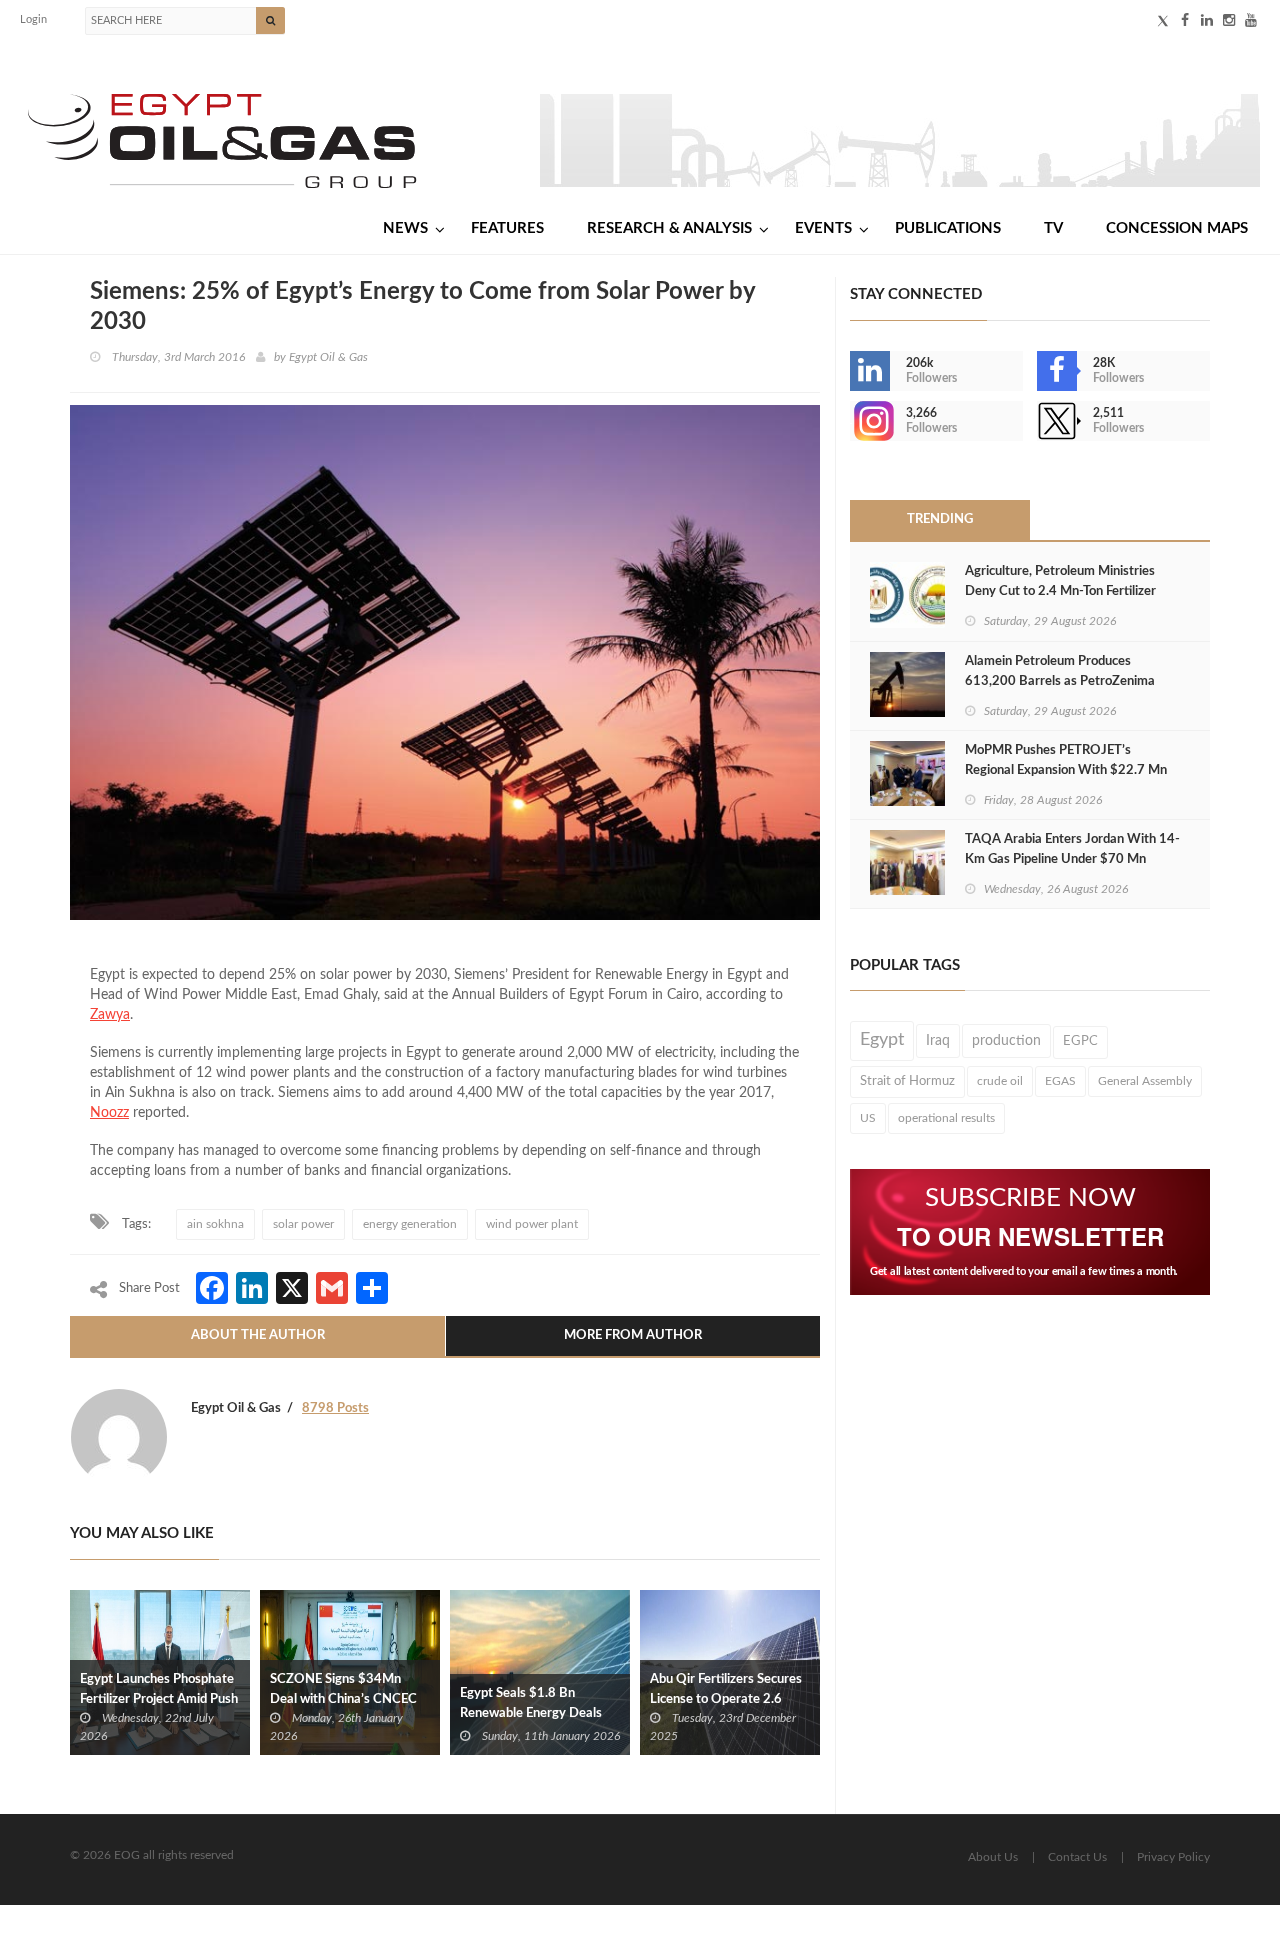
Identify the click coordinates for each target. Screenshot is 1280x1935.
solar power (303, 1224)
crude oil (1000, 1081)
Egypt (882, 1040)
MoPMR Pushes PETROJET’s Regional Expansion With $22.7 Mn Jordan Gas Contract (1066, 770)
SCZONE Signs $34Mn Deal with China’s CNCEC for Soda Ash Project (343, 1699)
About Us (993, 1857)
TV (1053, 228)
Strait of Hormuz (907, 1081)
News (405, 228)
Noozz (109, 1113)
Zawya (110, 1015)
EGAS (1060, 1081)
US (868, 1118)
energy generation (410, 1224)
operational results (946, 1118)
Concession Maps (1177, 228)
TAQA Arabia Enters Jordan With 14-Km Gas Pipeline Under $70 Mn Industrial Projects (1072, 859)
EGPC (1080, 1041)
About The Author (258, 1335)
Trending (940, 519)
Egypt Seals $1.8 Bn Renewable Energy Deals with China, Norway (531, 1713)
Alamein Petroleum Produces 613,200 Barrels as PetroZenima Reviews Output (1060, 681)
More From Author (633, 1335)
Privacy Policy (1173, 1857)
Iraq (938, 1041)
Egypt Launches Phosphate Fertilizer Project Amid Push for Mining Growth (159, 1699)
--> (852, 421)
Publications (948, 228)
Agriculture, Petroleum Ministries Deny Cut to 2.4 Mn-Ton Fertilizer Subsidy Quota (1060, 591)
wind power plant (532, 1224)
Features (507, 228)
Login (33, 19)
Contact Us (1077, 1857)
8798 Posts (335, 1408)
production (1006, 1041)
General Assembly (1145, 1081)
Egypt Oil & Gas (328, 357)
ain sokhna (215, 1224)
